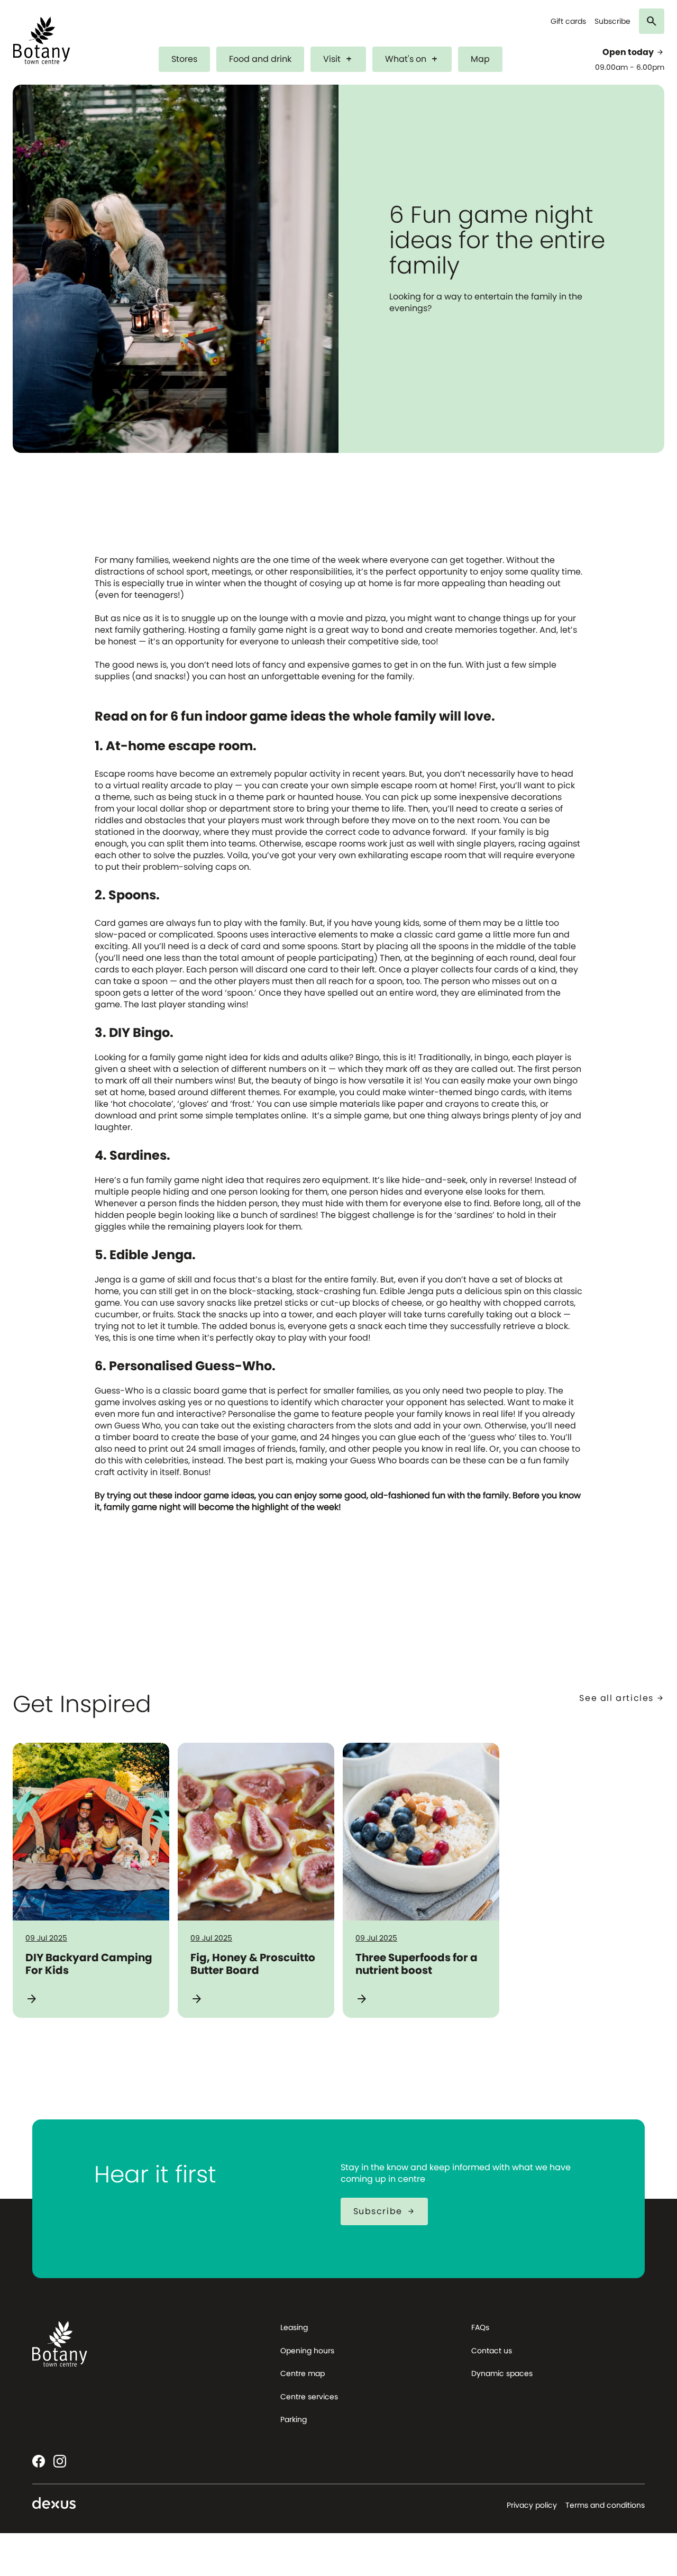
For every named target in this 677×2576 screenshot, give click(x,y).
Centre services (309, 2397)
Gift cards (568, 21)
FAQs (480, 2327)
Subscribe (612, 21)
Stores (184, 59)
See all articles (622, 1698)
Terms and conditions (605, 2505)
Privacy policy (532, 2505)
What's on (412, 59)
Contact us (492, 2351)
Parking (294, 2419)
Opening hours (307, 2351)
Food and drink (260, 59)
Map (480, 59)
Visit (338, 59)
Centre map (303, 2373)
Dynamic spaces (502, 2373)
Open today (633, 52)
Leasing (294, 2327)
